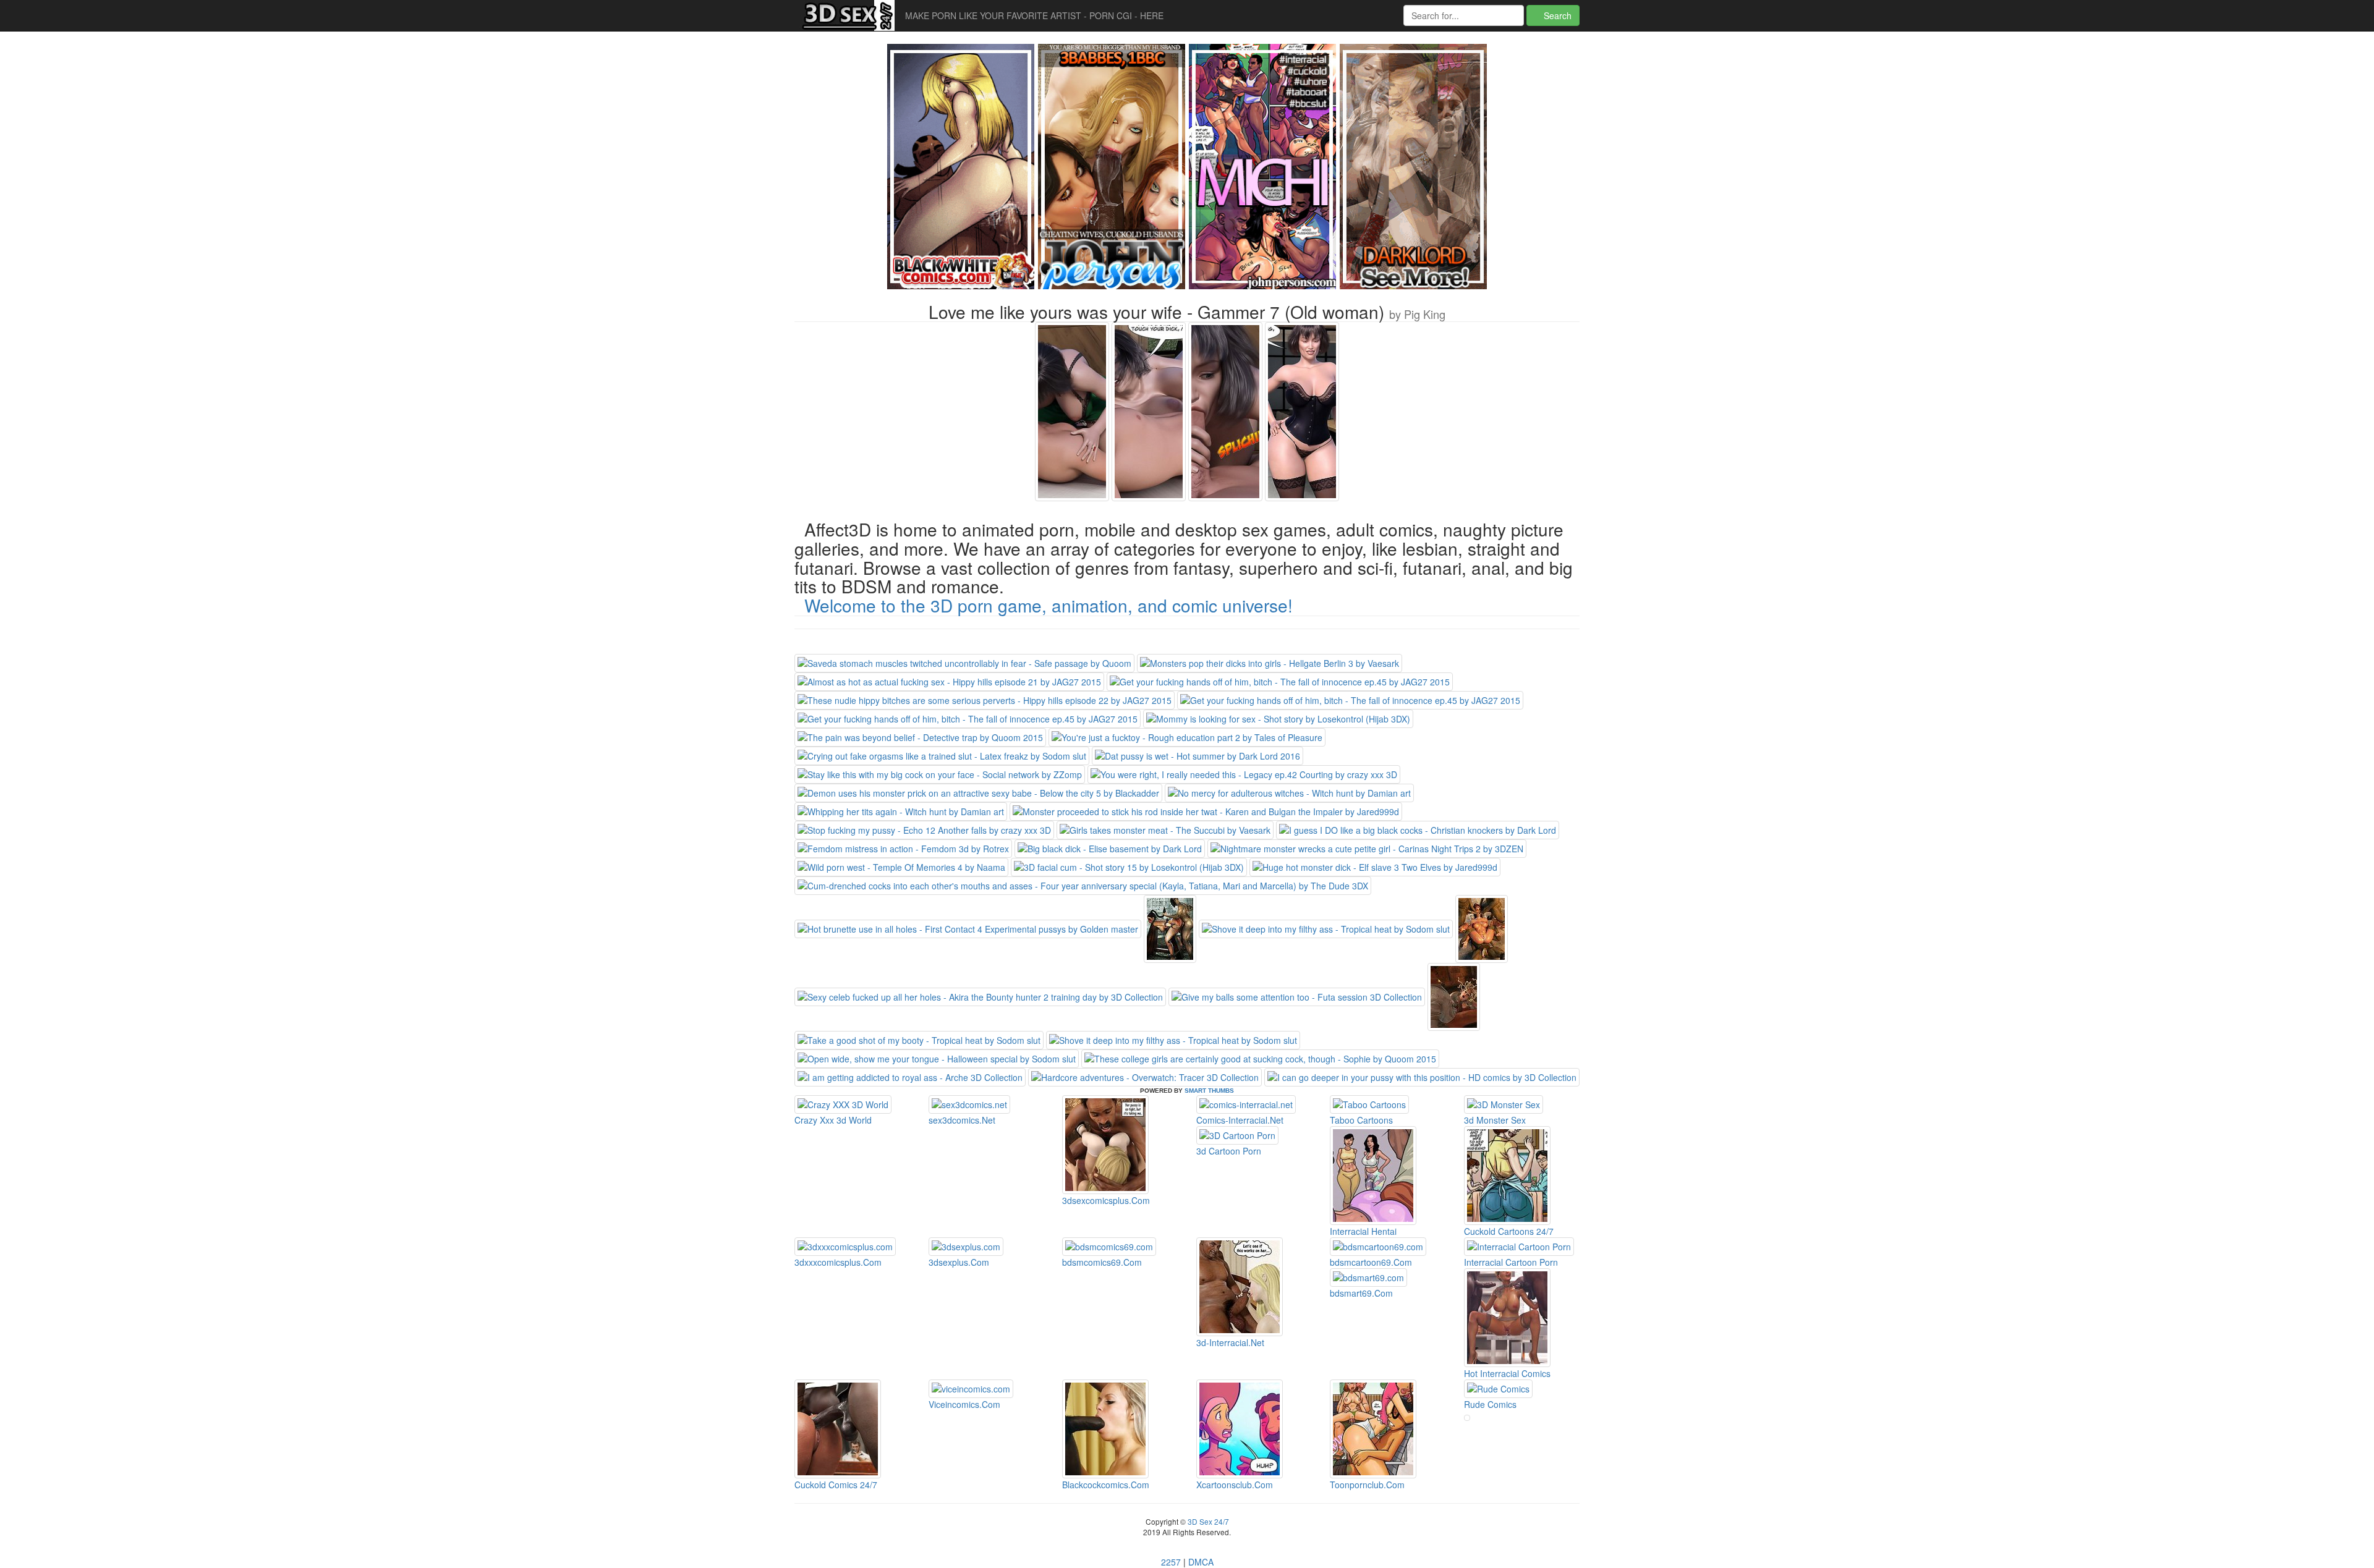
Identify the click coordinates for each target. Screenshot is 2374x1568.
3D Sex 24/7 (1207, 1521)
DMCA (1201, 1562)
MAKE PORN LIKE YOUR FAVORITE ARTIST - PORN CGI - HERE (1034, 15)
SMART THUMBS (1209, 1091)
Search (1556, 15)
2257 (1171, 1562)
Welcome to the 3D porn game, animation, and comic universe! (1049, 605)
